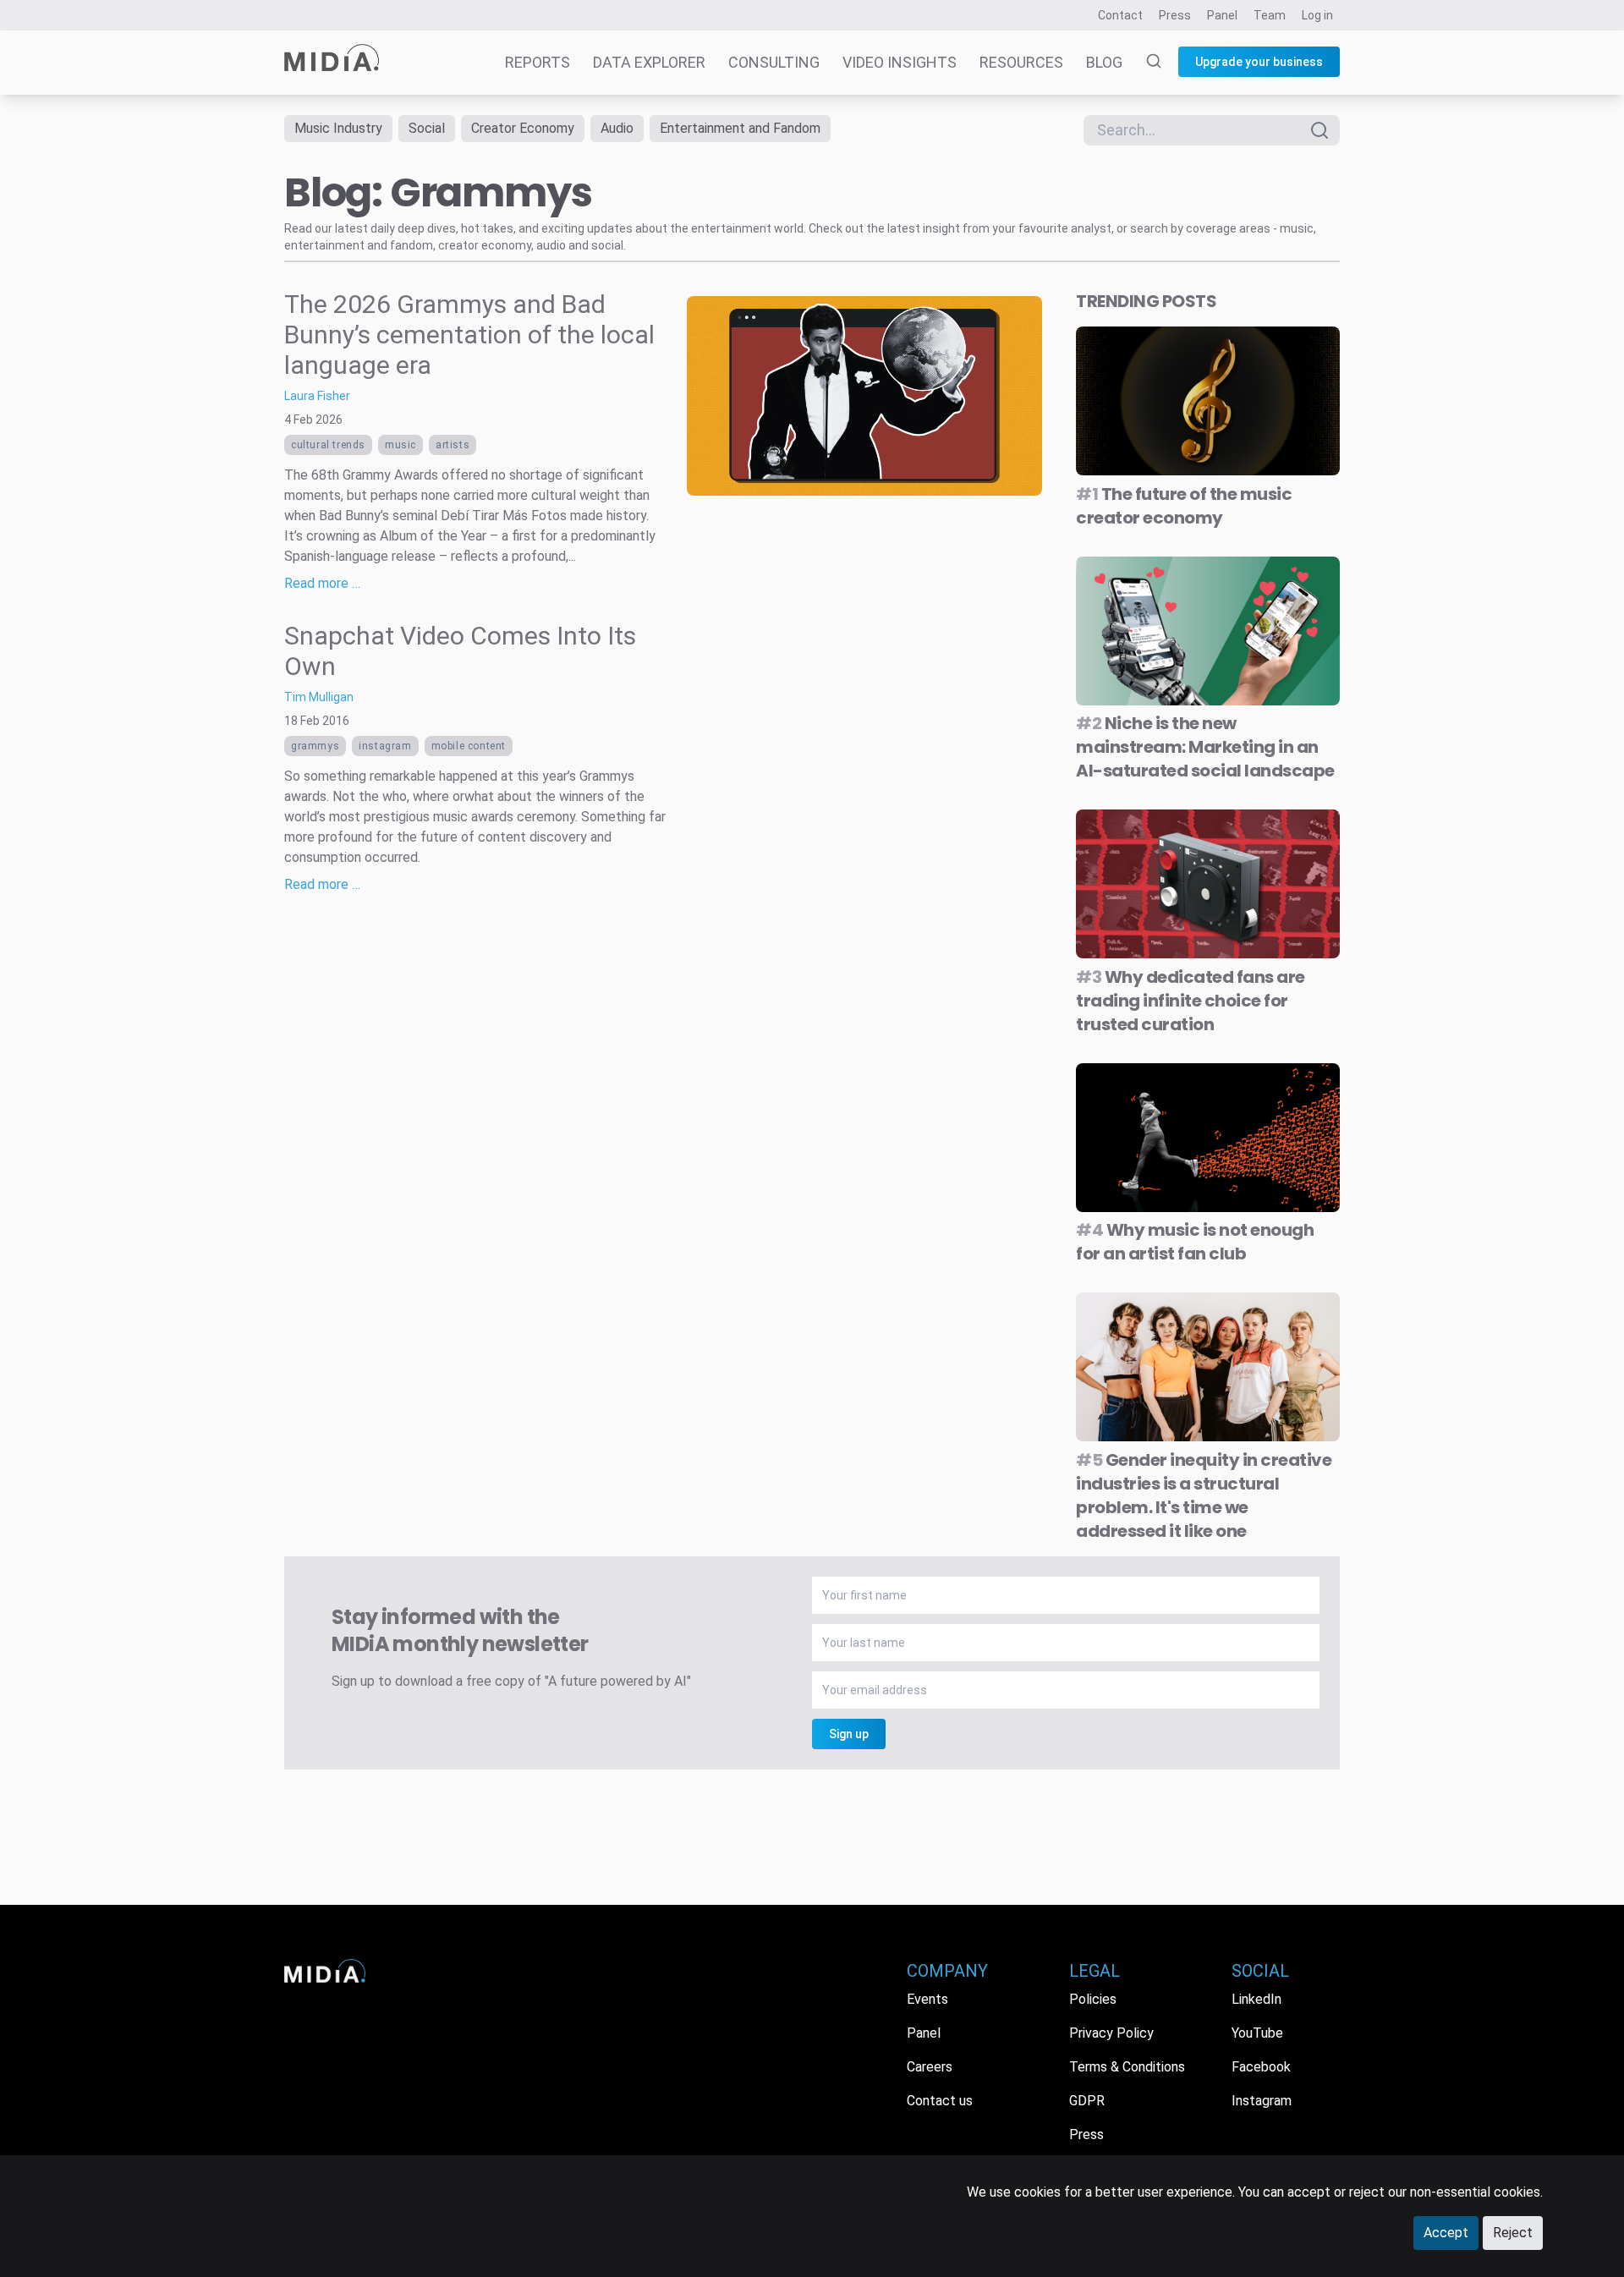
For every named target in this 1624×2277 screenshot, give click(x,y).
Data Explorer (649, 62)
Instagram (385, 746)
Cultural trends (328, 445)
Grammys (315, 746)
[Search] (1144, 63)
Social (427, 128)
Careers (930, 2067)
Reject (1513, 2233)
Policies (1093, 1999)
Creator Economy (523, 128)
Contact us (940, 2101)
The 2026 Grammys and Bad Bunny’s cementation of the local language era (469, 335)
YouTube (1257, 2033)
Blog (1104, 62)
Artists (453, 445)
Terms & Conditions (1127, 2067)
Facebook (1261, 2067)
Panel (1222, 15)
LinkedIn (1256, 1999)
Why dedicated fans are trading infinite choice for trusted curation (1191, 1001)
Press (1175, 15)
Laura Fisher (317, 396)
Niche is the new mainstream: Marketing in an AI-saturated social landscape (1205, 747)
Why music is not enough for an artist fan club (1195, 1242)
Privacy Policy (1111, 2033)
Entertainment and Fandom (740, 128)
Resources (1021, 62)
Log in (1317, 15)
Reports (538, 62)
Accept (1446, 2233)
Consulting (774, 62)
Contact (1120, 15)
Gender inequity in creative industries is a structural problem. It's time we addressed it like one (1204, 1495)
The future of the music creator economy (1184, 506)
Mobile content (469, 746)
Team (1270, 15)
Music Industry (338, 128)
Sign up (849, 1734)
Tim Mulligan (319, 697)
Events (927, 1999)
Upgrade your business (1259, 62)
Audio (617, 128)
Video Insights (900, 62)
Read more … (322, 583)
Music (401, 445)
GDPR (1087, 2101)
